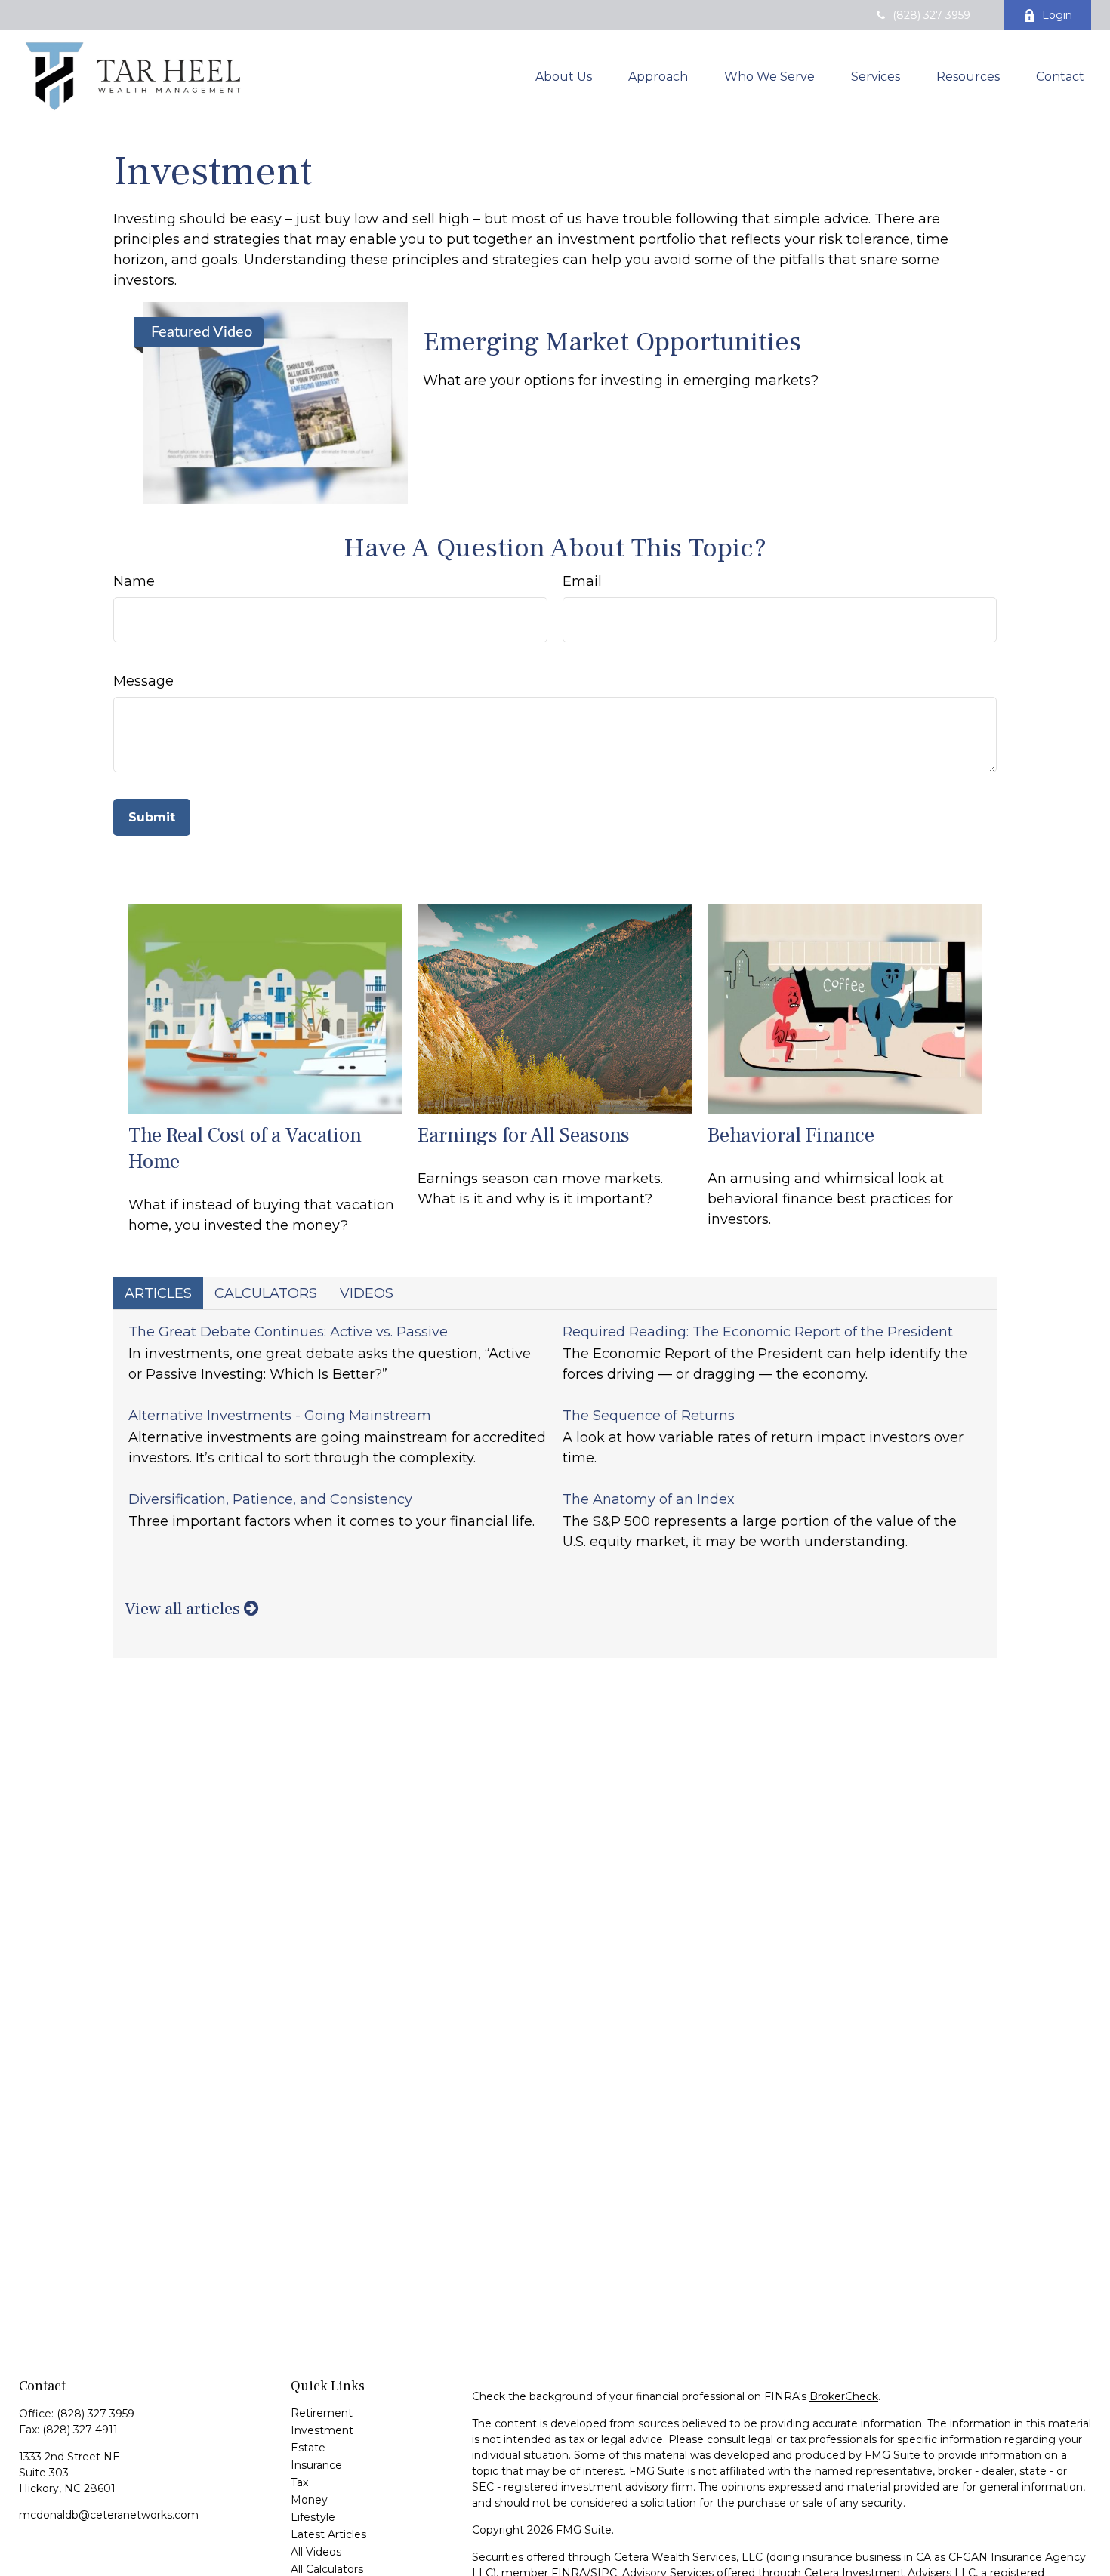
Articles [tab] (158, 1293)
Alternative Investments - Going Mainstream (280, 1416)
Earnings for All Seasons (524, 1135)
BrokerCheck (844, 2396)
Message (143, 681)
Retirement (322, 2413)
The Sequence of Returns (649, 1416)
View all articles (184, 1609)
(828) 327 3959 (931, 15)
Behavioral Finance (791, 1135)
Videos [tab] (367, 1293)
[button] (564, 76)
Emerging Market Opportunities (612, 342)
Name (134, 581)
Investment (322, 2430)
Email (582, 581)
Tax (299, 2482)
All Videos (316, 2552)
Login (1057, 15)
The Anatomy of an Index (649, 1499)
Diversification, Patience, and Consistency (270, 1499)
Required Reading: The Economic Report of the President (758, 1332)
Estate (308, 2448)
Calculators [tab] (266, 1293)
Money (309, 2500)
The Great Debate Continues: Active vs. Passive (288, 1332)
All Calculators (327, 2569)
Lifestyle (313, 2517)
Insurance (316, 2465)
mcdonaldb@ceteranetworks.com (109, 2515)
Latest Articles (328, 2534)
